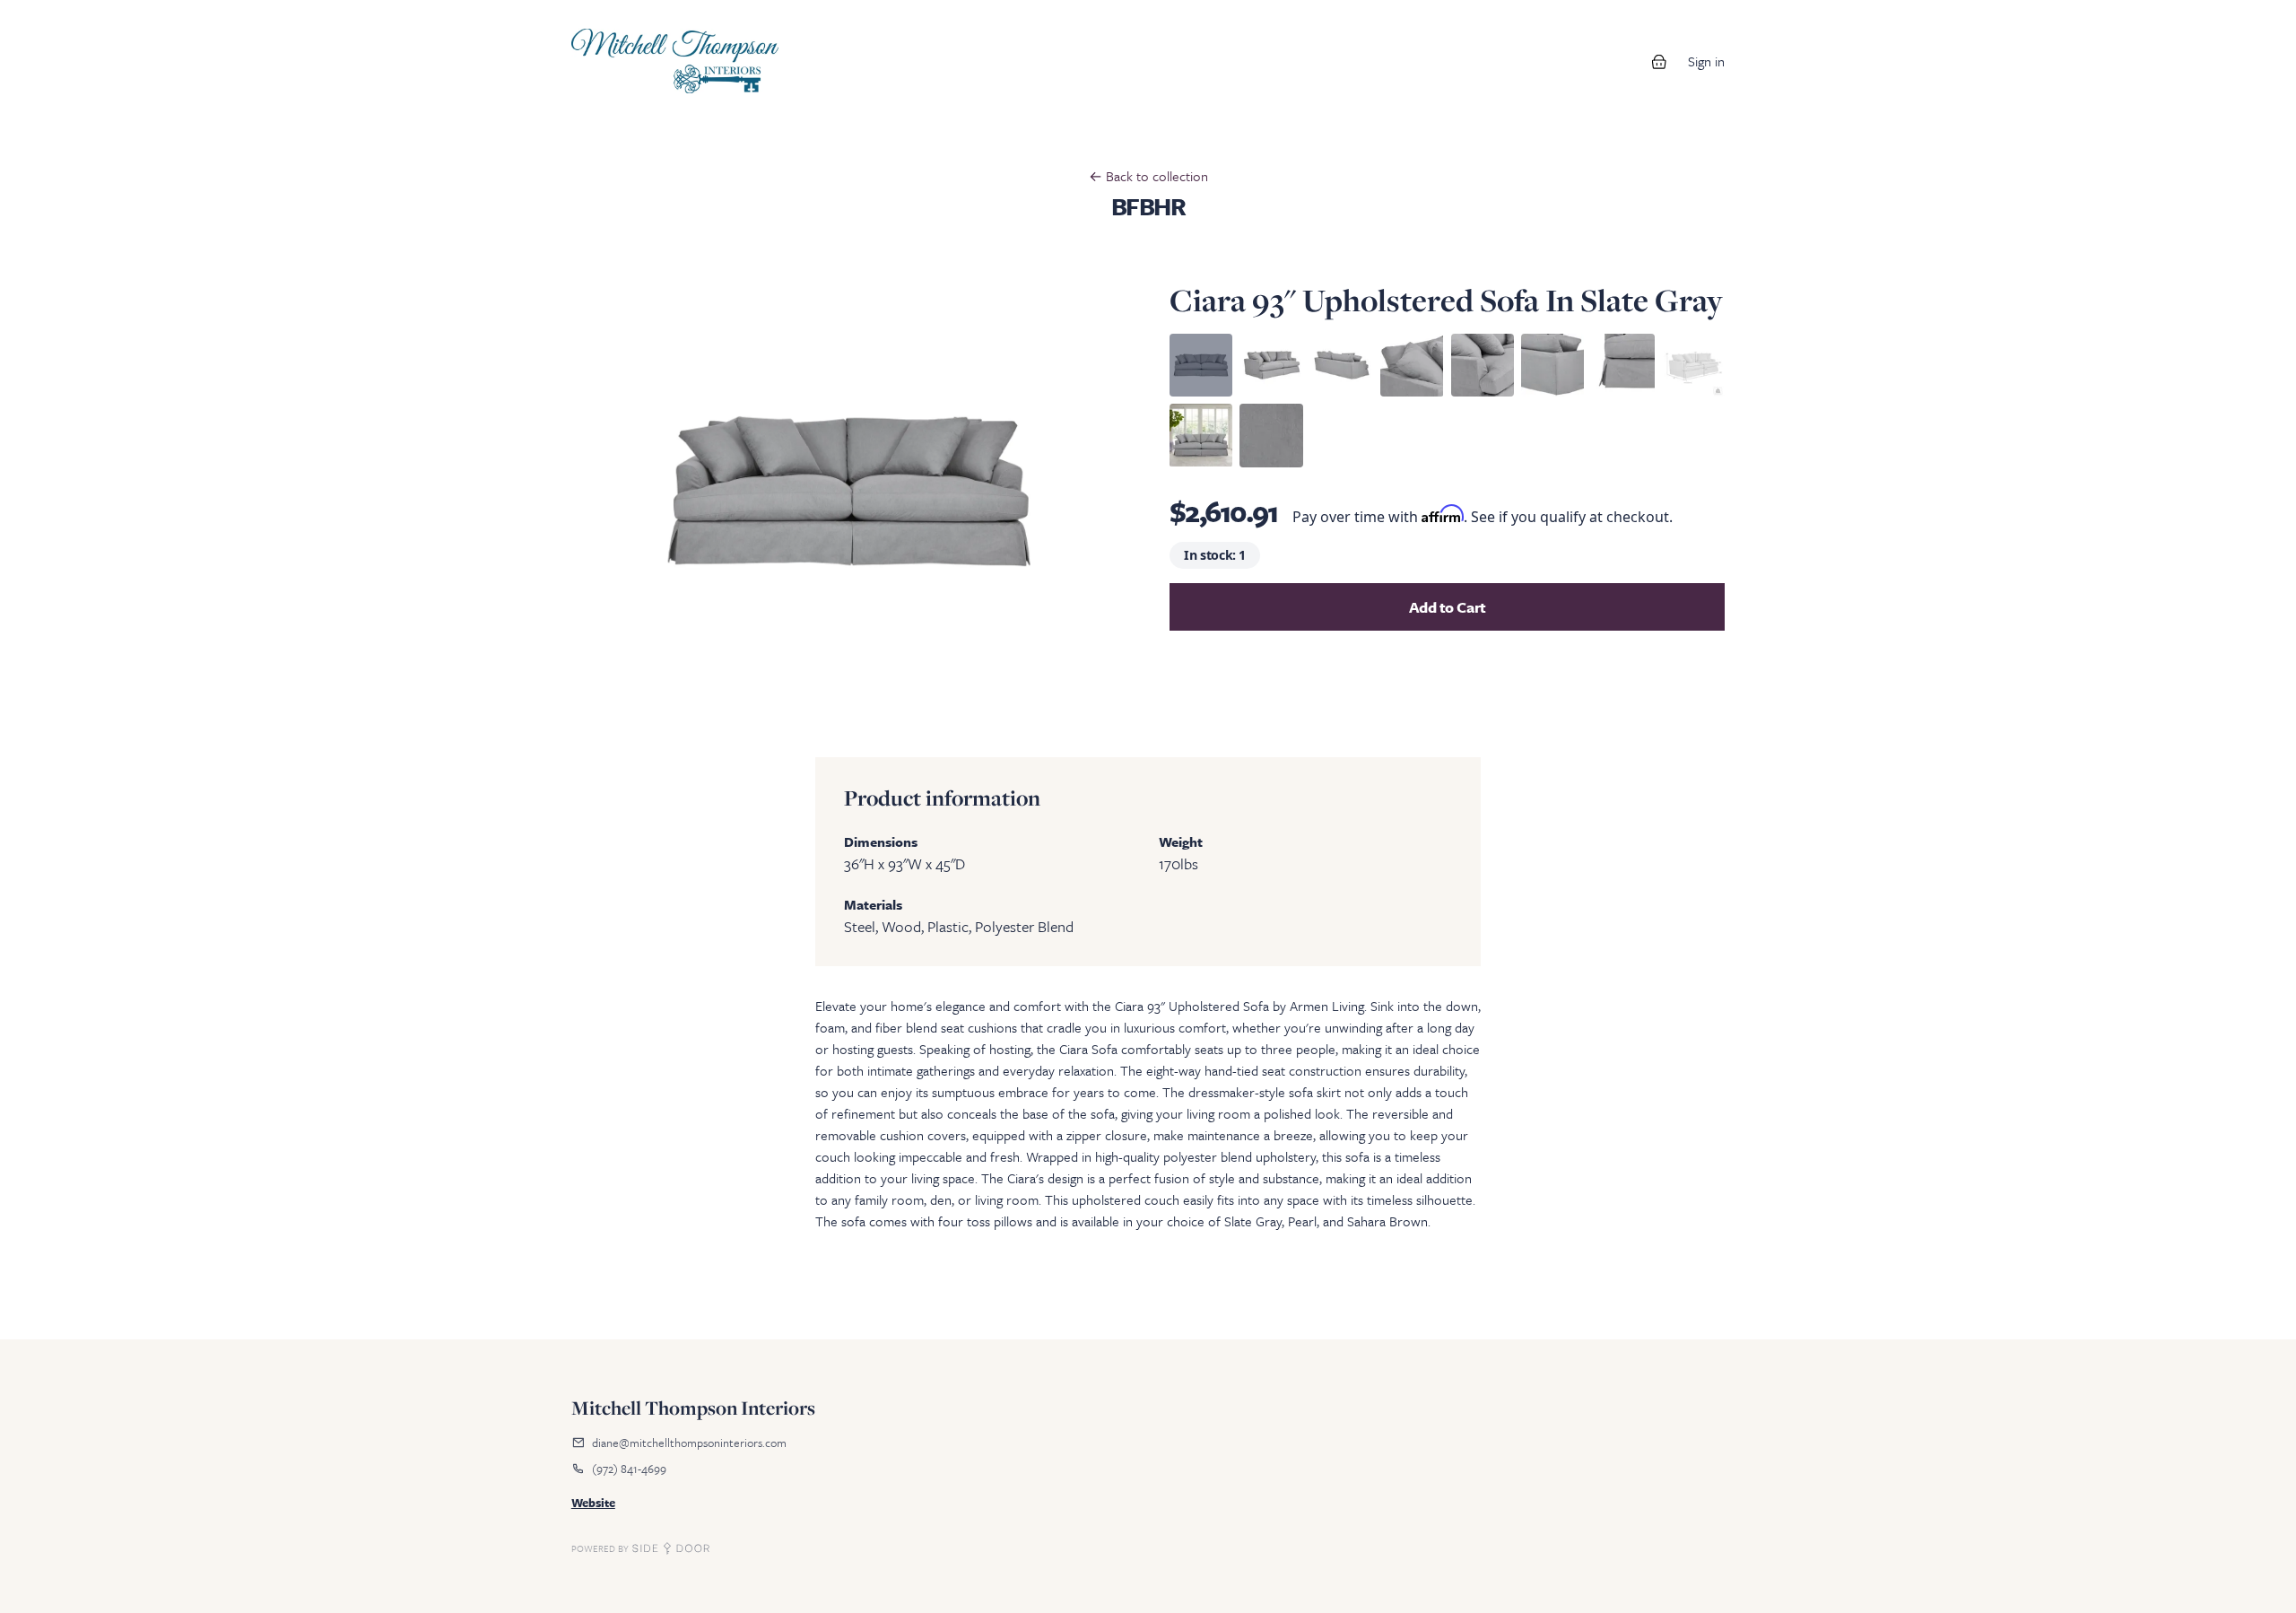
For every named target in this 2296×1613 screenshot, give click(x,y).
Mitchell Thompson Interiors (693, 1408)
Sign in (1706, 61)
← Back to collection (1148, 176)
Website (593, 1503)
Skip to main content (74, 18)
